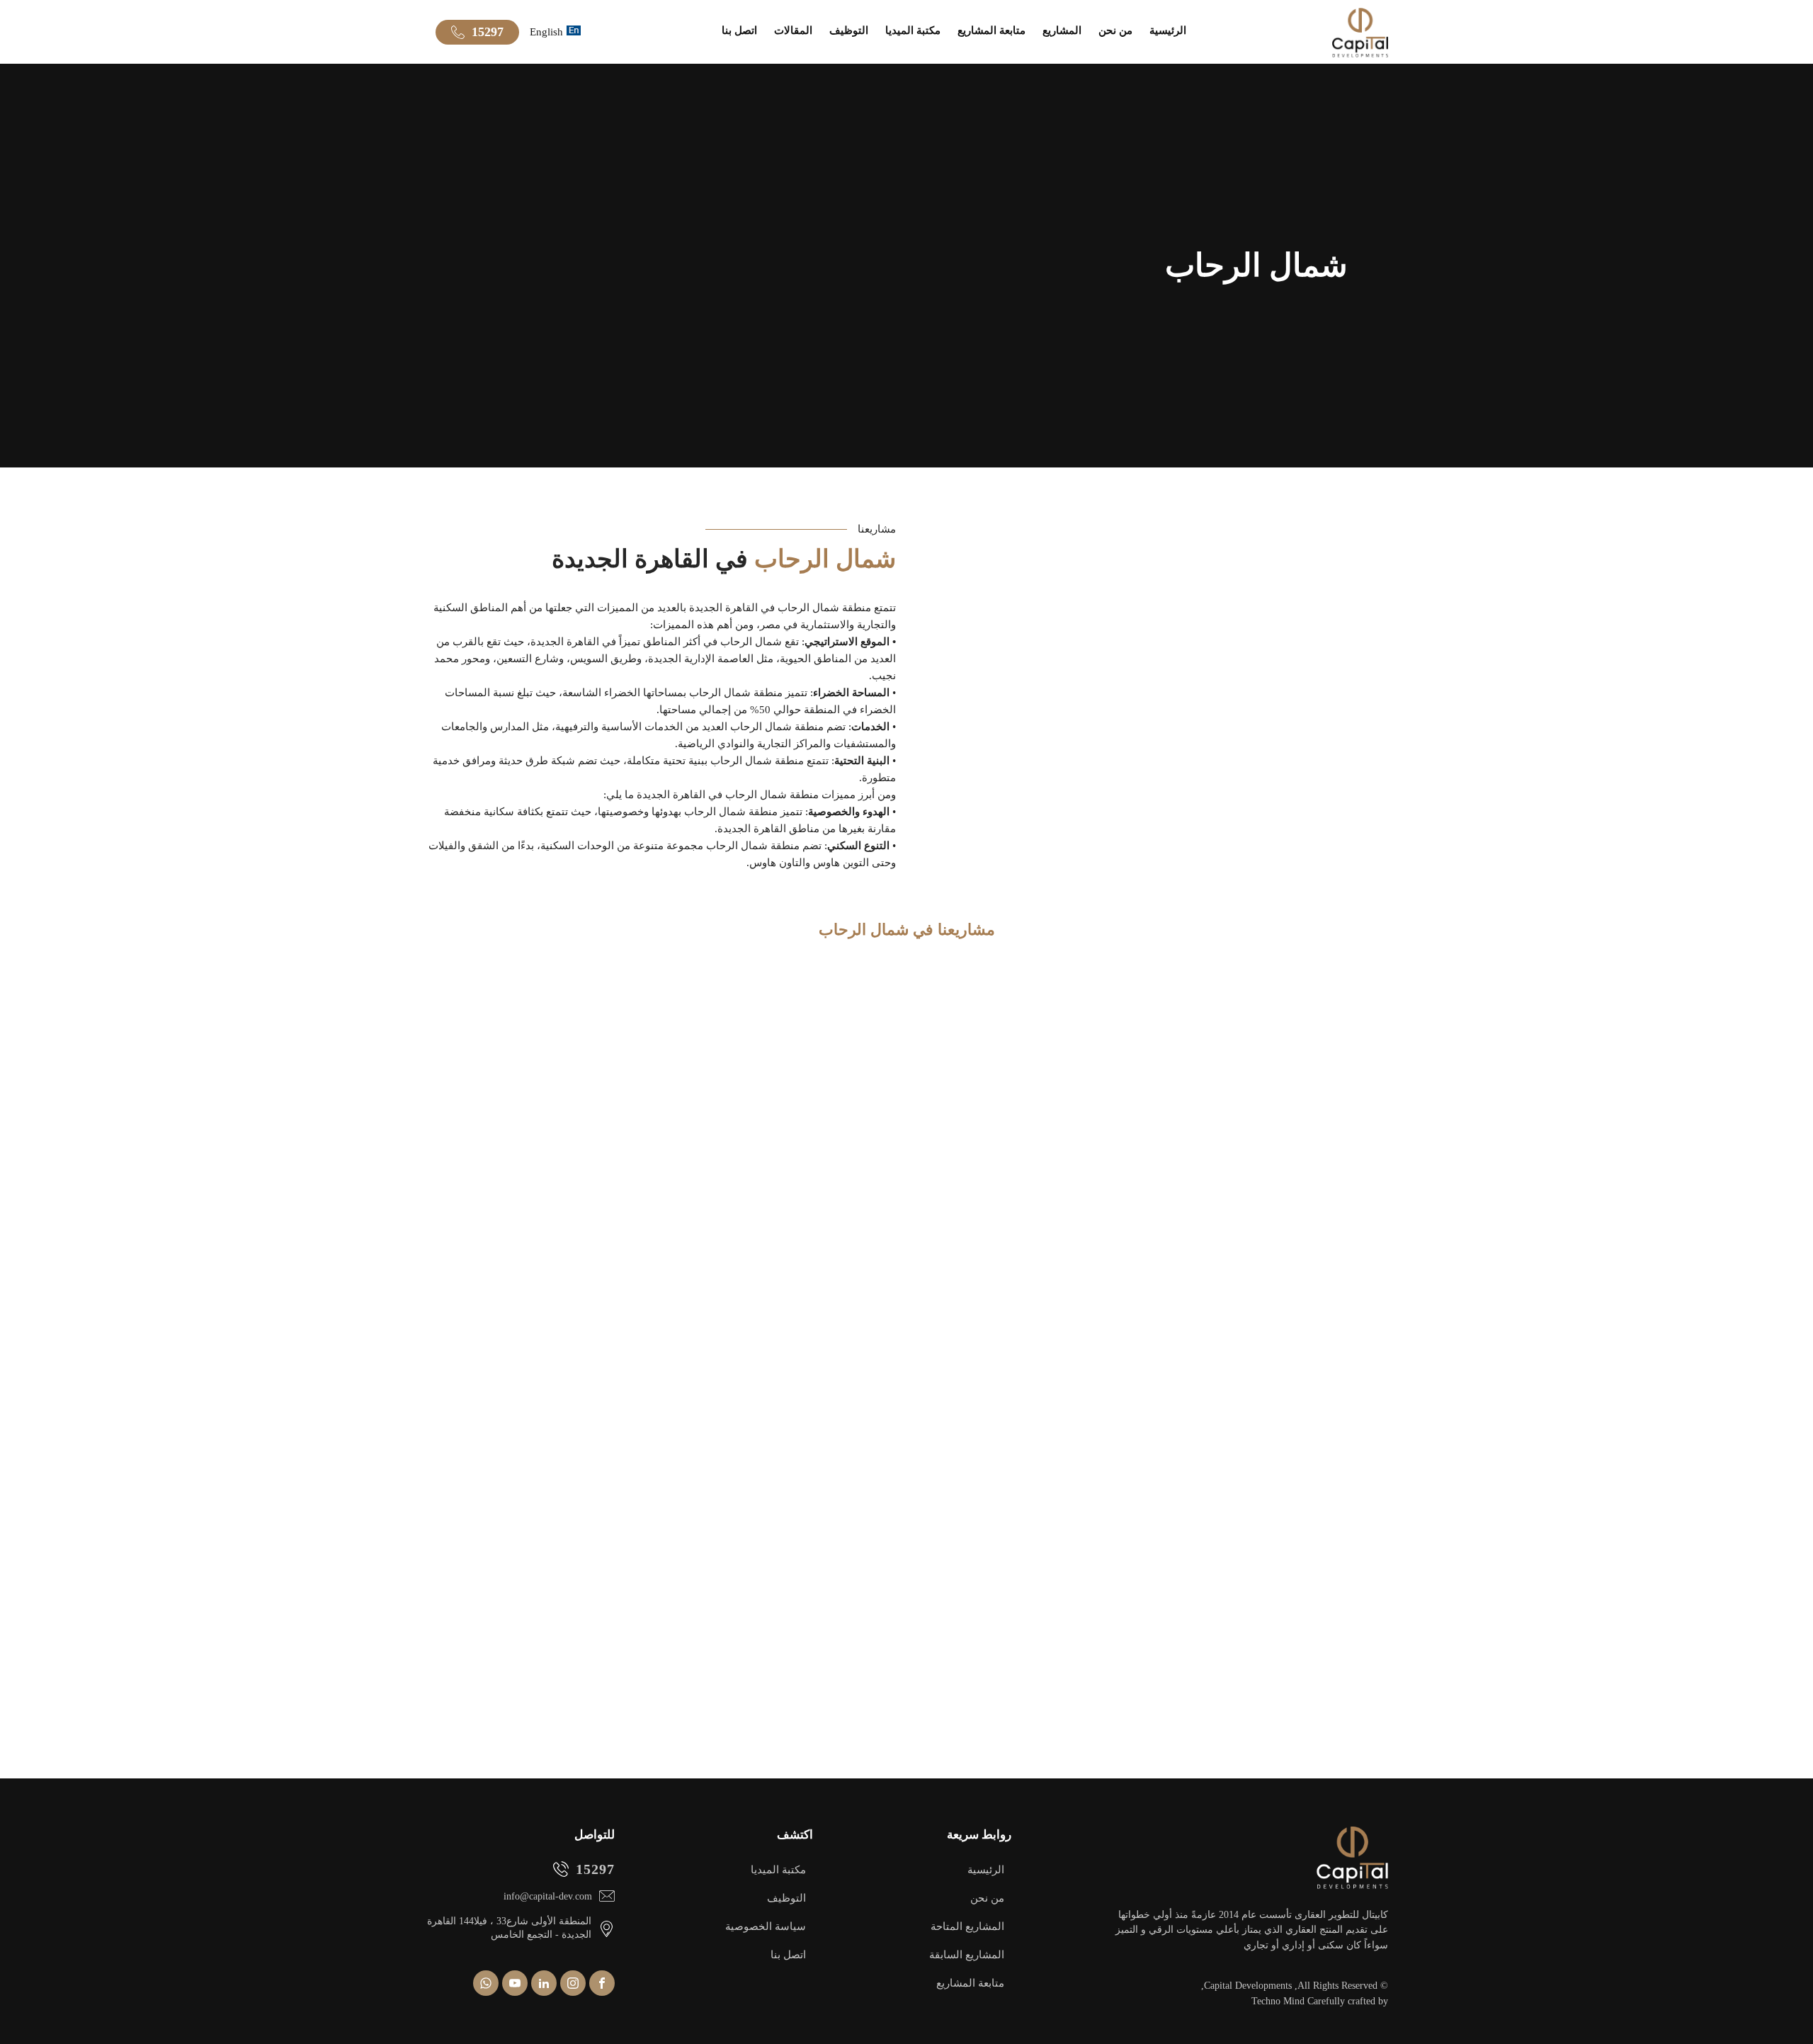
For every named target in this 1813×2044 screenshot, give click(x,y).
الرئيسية (1168, 30)
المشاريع (1062, 30)
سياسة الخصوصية (766, 1926)
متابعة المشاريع (991, 30)
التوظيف (849, 30)
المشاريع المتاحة (967, 1926)
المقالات (793, 30)
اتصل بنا (739, 30)
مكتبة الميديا (913, 30)
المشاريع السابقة (967, 1955)
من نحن (1115, 30)
